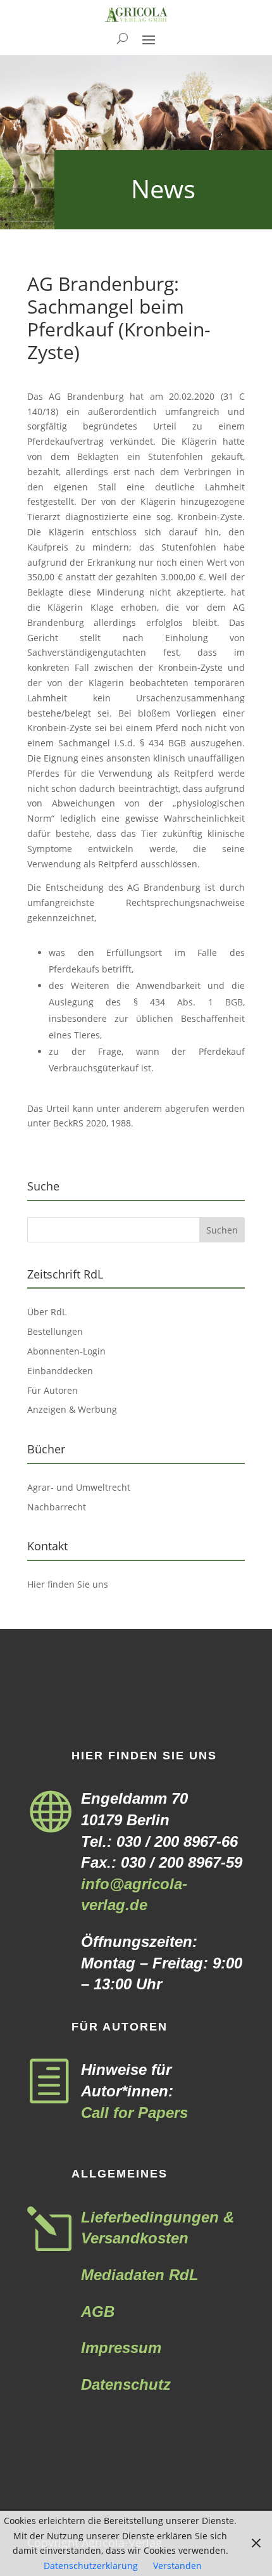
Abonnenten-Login (66, 1351)
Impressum (121, 2348)
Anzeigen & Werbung (72, 1409)
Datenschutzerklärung (91, 2566)
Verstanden (177, 2566)
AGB (98, 2311)
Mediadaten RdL (140, 2275)
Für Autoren (53, 1390)
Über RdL (47, 1312)
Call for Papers (134, 2113)
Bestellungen (55, 1331)
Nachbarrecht (57, 1507)
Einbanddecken (60, 1371)
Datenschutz (126, 2384)
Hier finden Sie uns (68, 1584)
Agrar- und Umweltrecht (79, 1487)
